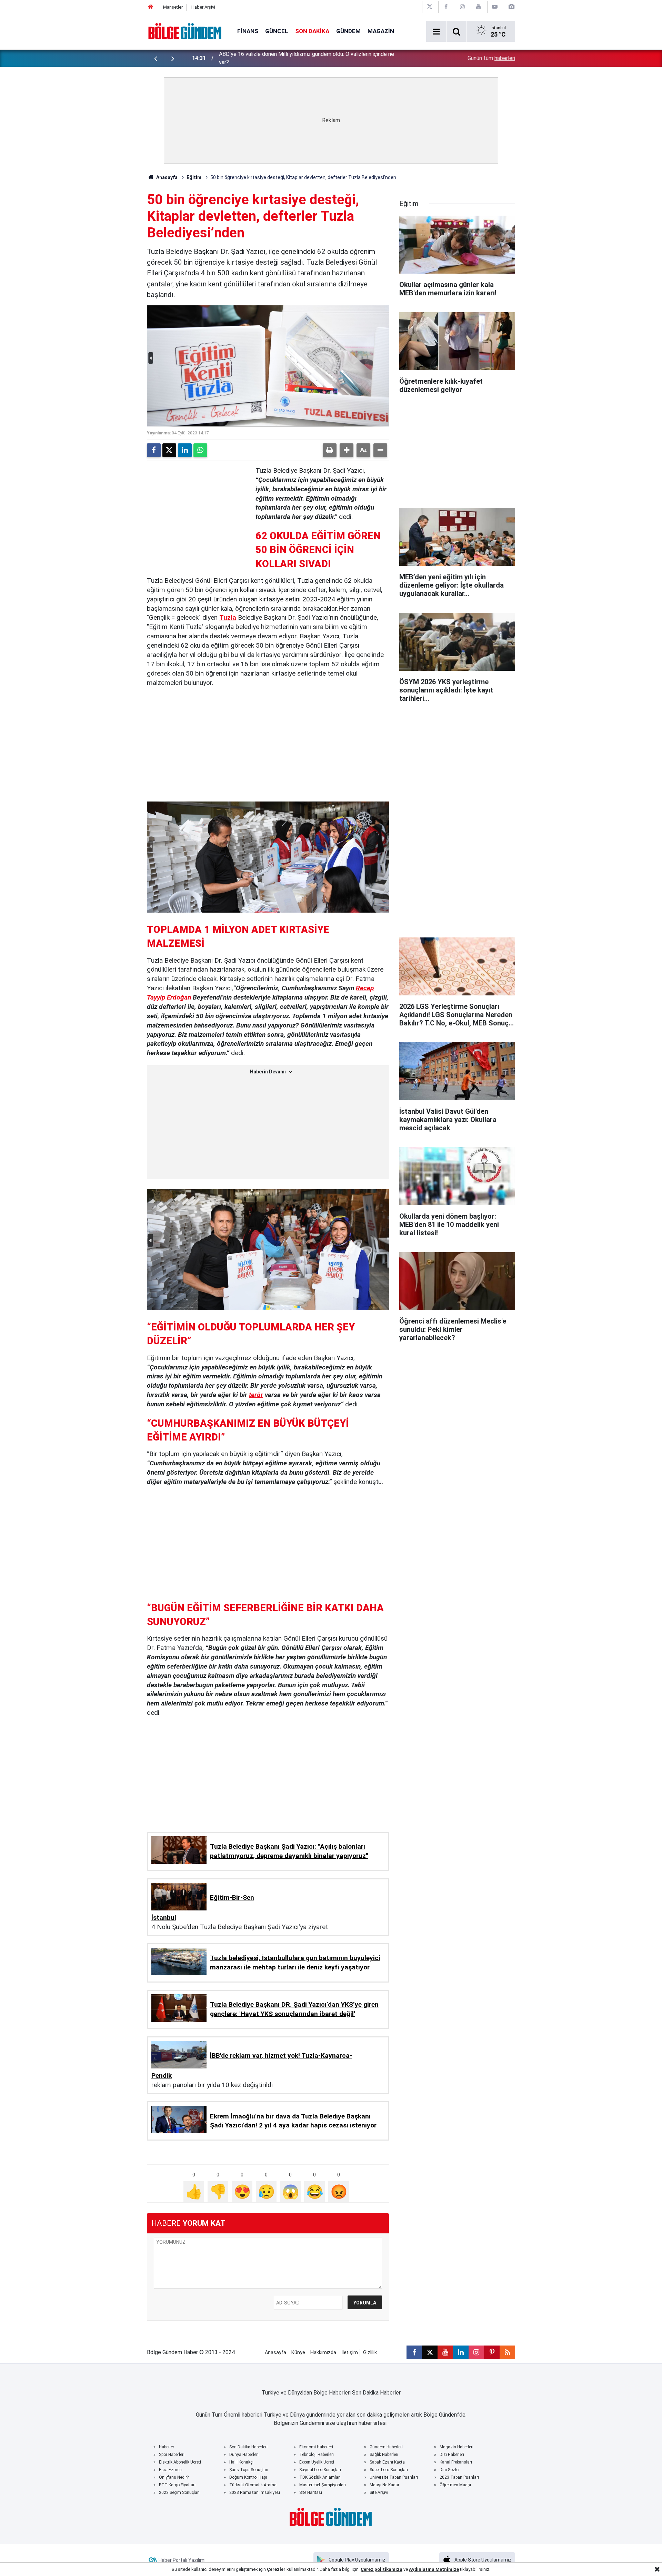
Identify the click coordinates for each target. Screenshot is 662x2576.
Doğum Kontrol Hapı (248, 2477)
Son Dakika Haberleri (248, 2447)
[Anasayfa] (151, 7)
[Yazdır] (330, 450)
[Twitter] (169, 450)
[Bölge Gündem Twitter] (430, 7)
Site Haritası (311, 2493)
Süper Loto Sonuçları (389, 2470)
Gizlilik (370, 2353)
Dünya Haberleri (244, 2455)
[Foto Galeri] (511, 7)
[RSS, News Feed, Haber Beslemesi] (507, 2352)
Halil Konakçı (241, 2462)
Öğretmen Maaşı (455, 2485)
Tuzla (228, 617)
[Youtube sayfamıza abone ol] (445, 2352)
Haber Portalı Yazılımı (182, 2560)
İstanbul (164, 1918)
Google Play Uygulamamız (357, 2560)
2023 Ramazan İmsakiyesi (255, 2493)
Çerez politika (376, 2569)
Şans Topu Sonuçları (249, 2470)
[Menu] (436, 32)
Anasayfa (166, 177)
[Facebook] (154, 450)
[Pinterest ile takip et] (492, 2352)
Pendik (162, 2076)
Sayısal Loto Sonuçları (320, 2470)
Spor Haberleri (172, 2455)
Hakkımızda (323, 2353)
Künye (298, 2353)
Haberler (167, 2447)
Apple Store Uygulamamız (483, 2560)
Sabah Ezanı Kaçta (387, 2462)
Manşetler (173, 7)
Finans (248, 31)
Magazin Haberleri (457, 2447)
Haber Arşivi (203, 7)
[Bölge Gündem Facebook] (446, 7)
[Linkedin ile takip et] (461, 2352)
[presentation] (156, 58)
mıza (397, 2569)
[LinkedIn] (185, 450)
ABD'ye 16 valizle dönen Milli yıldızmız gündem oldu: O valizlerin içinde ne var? (307, 58)
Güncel (277, 31)
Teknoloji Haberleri (317, 2455)
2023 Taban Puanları (459, 2477)
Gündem (348, 31)
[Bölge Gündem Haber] (185, 31)
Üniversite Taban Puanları (394, 2477)
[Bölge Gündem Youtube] (479, 7)
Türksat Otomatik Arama (253, 2485)
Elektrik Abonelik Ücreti (180, 2462)
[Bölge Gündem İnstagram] (462, 7)
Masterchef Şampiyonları (323, 2485)
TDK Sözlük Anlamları (320, 2477)
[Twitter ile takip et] (430, 2352)
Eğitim (194, 177)
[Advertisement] (199, 509)
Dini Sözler (450, 2470)
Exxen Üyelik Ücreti (317, 2462)
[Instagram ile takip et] (476, 2352)
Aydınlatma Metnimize (434, 2569)
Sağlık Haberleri (384, 2455)
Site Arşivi (379, 2493)
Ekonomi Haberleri (316, 2447)
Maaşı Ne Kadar (384, 2485)
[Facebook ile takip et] (414, 2352)
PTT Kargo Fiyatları (177, 2485)
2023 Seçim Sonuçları (179, 2493)
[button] (347, 450)
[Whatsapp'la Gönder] (200, 450)
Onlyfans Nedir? (174, 2477)
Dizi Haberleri (452, 2455)
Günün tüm (491, 58)
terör (256, 1395)
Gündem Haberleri (386, 2447)
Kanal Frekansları (456, 2462)
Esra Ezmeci (171, 2470)
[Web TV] (495, 7)
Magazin (381, 31)
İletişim (350, 2353)
